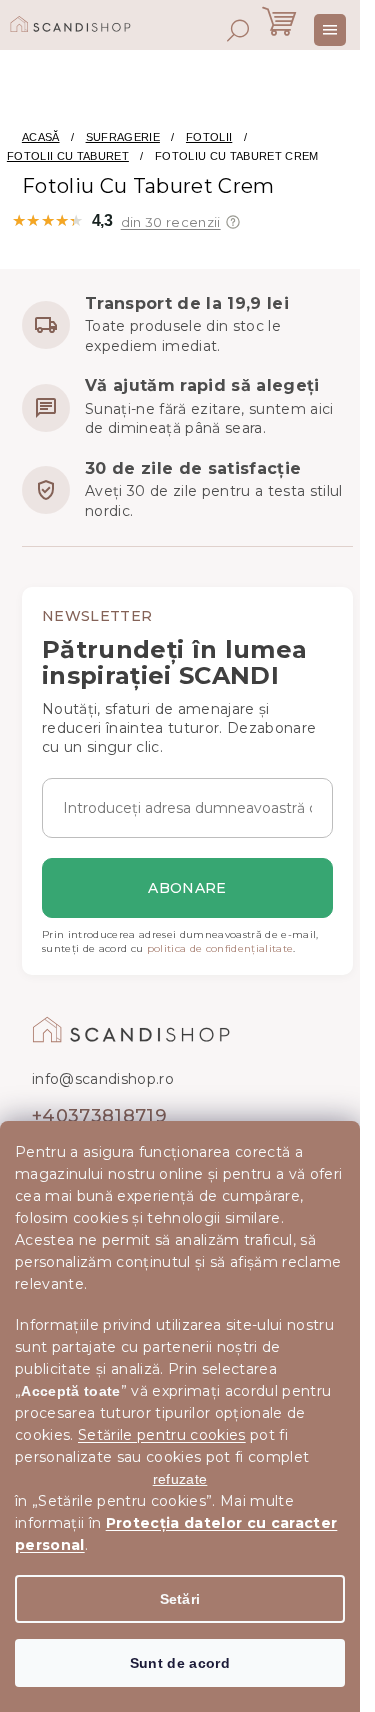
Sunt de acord (180, 1663)
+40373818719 (99, 1116)
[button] (233, 222)
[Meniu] (330, 30)
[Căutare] (238, 30)
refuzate (180, 1479)
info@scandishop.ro (103, 1079)
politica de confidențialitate (220, 948)
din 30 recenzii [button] (171, 222)
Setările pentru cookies (162, 1435)
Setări (180, 1599)
